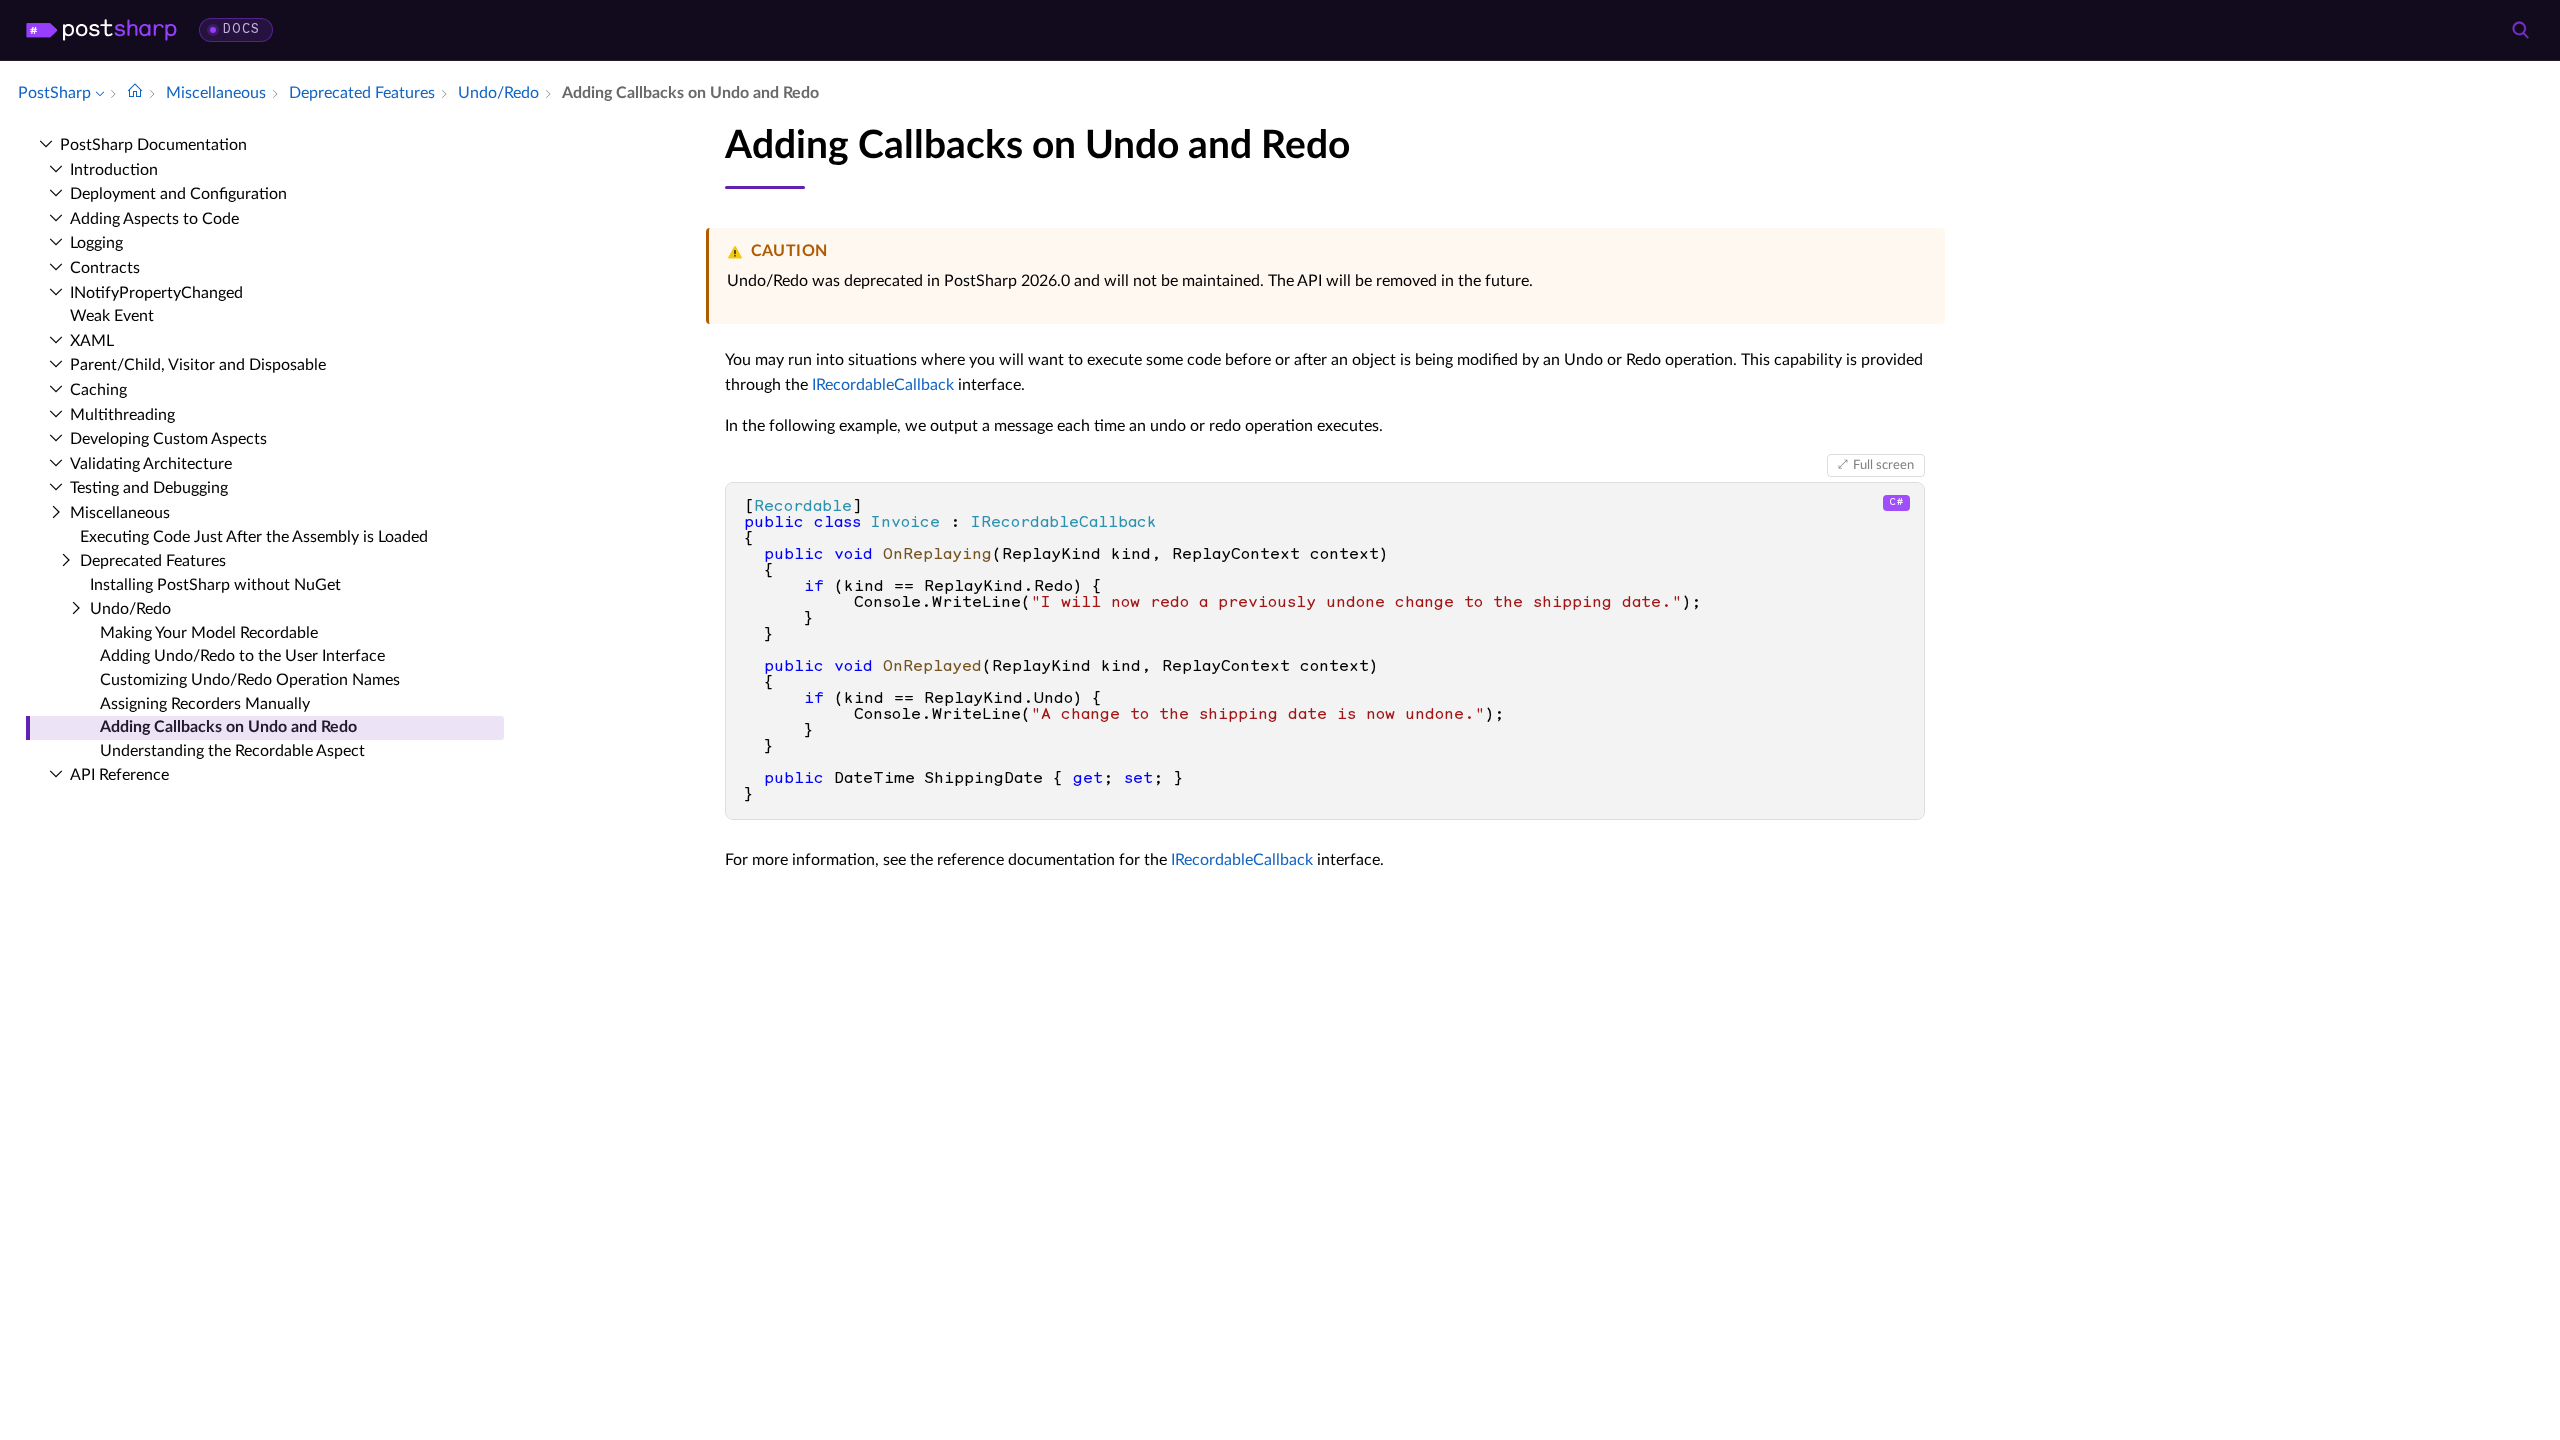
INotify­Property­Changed (156, 293)
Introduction (114, 170)
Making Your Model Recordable (209, 633)
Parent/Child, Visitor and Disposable (198, 365)
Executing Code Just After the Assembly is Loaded (254, 537)
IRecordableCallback (883, 385)
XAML (92, 341)
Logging (96, 243)
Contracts (105, 268)
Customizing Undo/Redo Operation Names (250, 680)
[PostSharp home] (101, 30)
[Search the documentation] (2520, 30)
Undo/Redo (130, 609)
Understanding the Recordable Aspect (232, 751)
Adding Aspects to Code (154, 219)
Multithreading (122, 415)
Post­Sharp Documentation (153, 145)
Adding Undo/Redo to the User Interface (242, 656)
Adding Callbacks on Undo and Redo (228, 727)
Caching (98, 390)
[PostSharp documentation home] (135, 93)
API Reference (119, 775)
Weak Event (112, 316)
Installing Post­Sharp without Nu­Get (215, 585)
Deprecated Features (153, 561)
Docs (241, 29)
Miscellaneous (120, 513)
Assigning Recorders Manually (205, 704)
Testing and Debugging (149, 488)
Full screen (1883, 465)
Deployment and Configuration (178, 194)
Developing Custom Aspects (168, 439)
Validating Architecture (151, 464)
